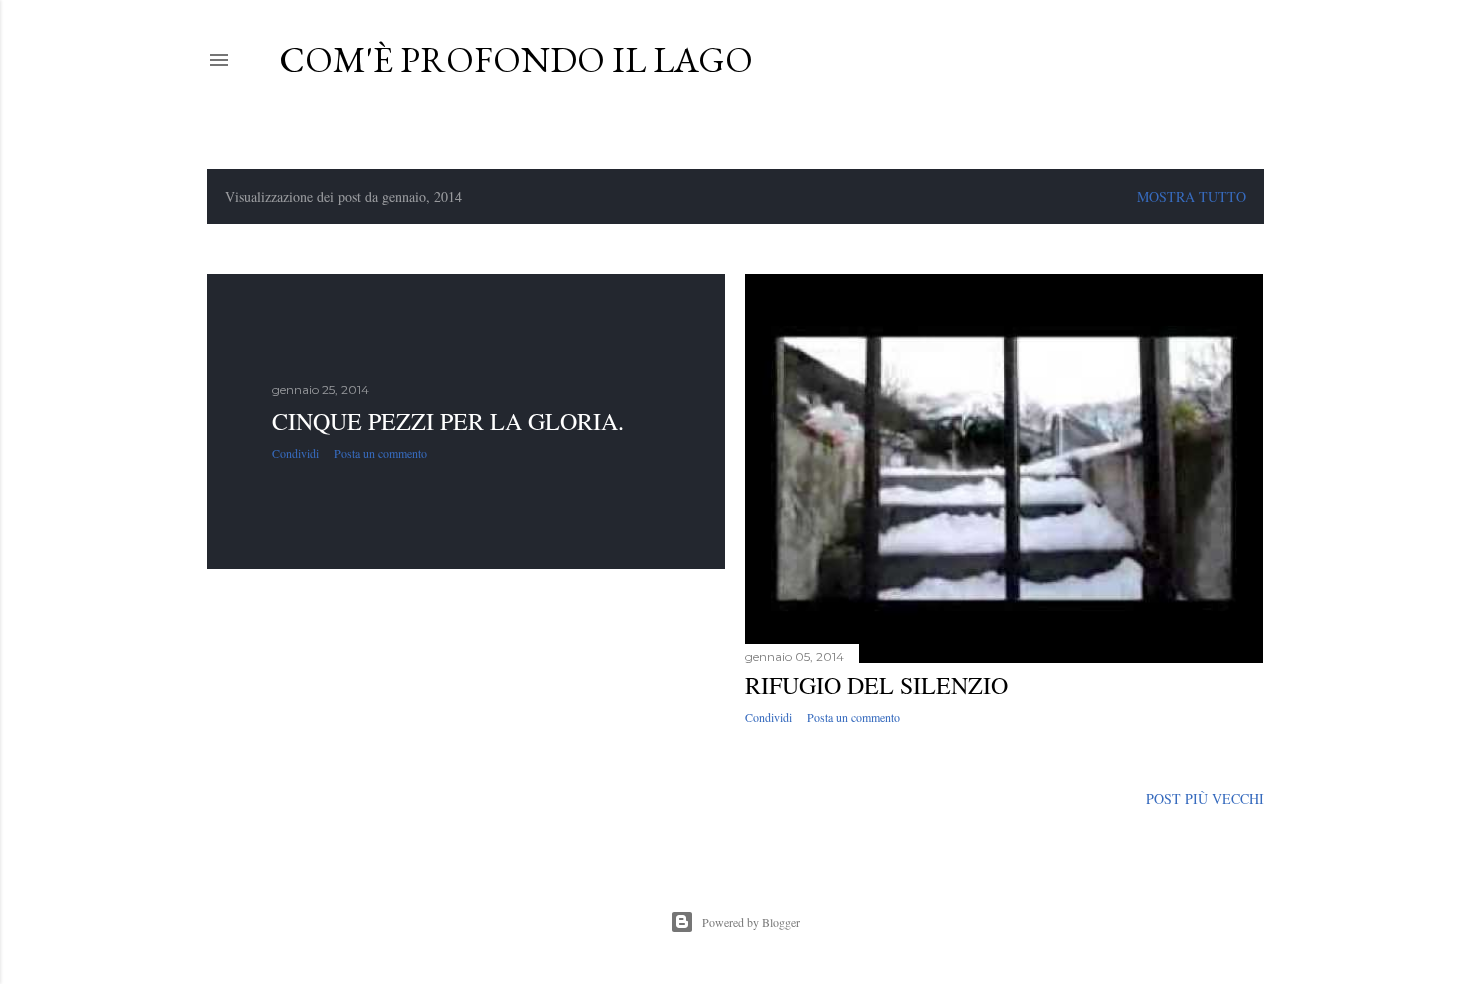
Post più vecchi (1205, 798)
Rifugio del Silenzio (876, 685)
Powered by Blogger (751, 922)
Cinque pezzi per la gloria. (448, 421)
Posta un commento (380, 453)
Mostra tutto (1191, 196)
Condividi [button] (295, 453)
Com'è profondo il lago (516, 59)
